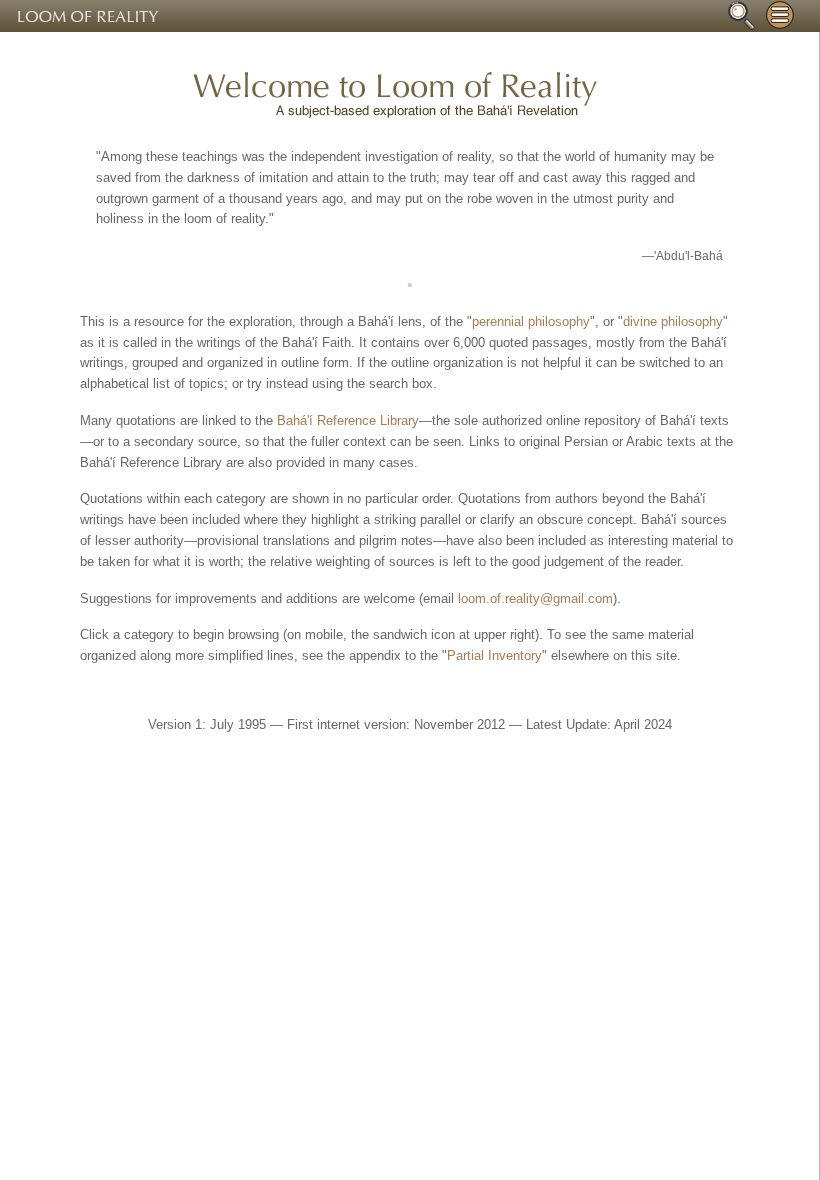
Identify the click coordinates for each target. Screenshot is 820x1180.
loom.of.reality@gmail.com (535, 598)
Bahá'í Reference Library (348, 420)
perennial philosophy (531, 321)
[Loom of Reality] (410, 16)
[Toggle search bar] (741, 15)
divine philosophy (673, 321)
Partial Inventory (494, 655)
